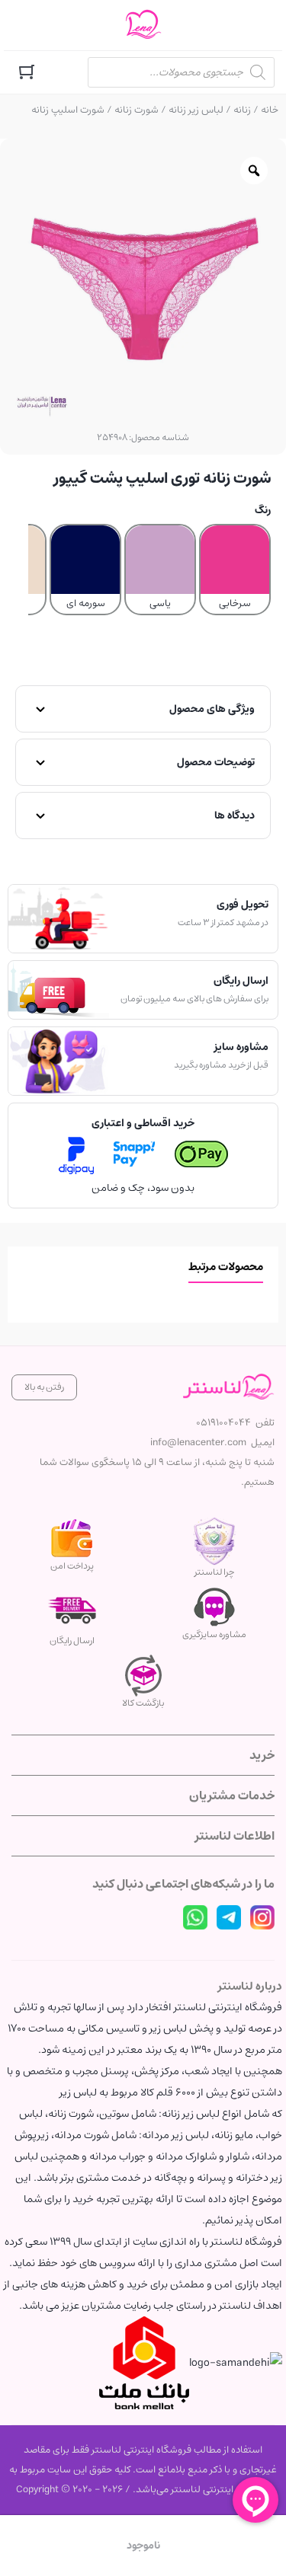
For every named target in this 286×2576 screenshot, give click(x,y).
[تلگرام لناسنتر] (229, 1917)
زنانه (242, 110)
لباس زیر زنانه (196, 110)
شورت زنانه (137, 110)
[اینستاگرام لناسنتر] (262, 1917)
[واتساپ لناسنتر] (195, 1917)
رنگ (263, 510)
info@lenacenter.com (198, 1443)
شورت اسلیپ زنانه (68, 110)
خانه (270, 110)
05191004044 (223, 1423)
